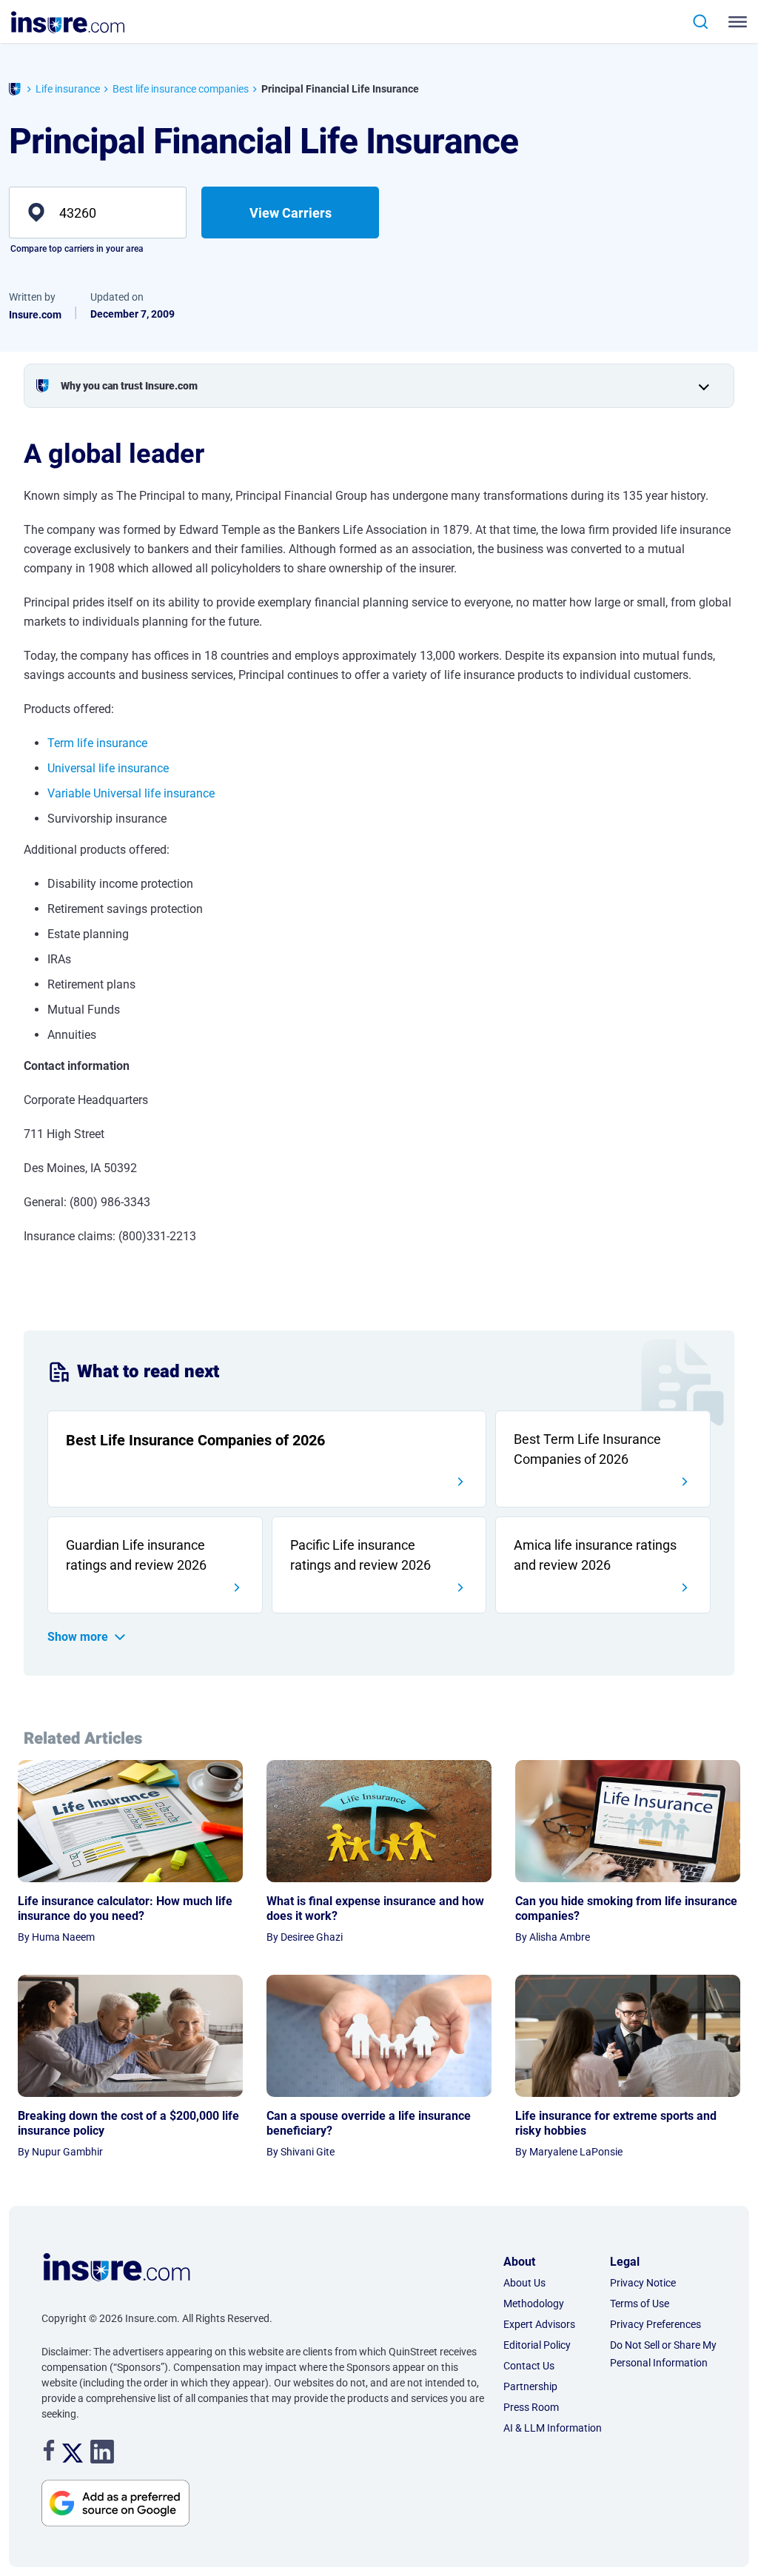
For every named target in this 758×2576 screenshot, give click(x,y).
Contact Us (529, 2366)
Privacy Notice (643, 2283)
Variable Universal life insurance (131, 793)
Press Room (531, 2407)
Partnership (530, 2386)
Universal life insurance (108, 768)
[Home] (15, 91)
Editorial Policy (537, 2345)
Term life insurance (97, 743)
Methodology (534, 2304)
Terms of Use (640, 2304)
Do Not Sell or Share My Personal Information (663, 2354)
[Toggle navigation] (733, 22)
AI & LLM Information (553, 2428)
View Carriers (291, 213)
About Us (524, 2283)
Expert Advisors (539, 2324)
